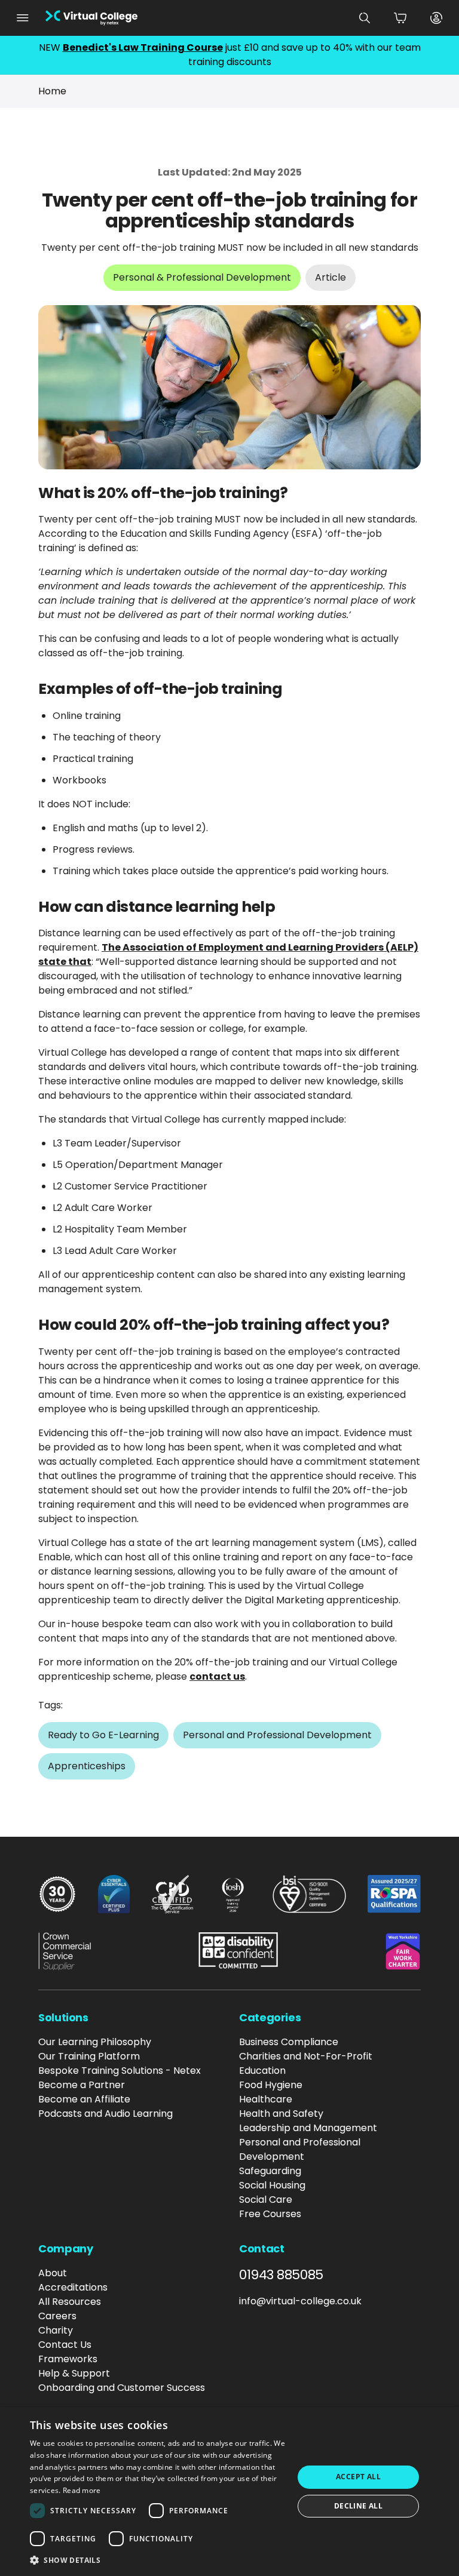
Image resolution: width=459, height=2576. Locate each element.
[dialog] (229, 2492)
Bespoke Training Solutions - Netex (120, 2071)
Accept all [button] (358, 2477)
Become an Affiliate (84, 2099)
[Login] (436, 18)
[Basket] (400, 18)
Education (262, 2071)
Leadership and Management (308, 2128)
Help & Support (74, 2373)
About (53, 2273)
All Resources (70, 2302)
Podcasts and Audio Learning (105, 2114)
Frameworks (68, 2359)
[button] (158, 2560)
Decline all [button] (358, 2506)
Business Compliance (289, 2042)
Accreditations (73, 2287)
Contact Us (65, 2345)
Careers (57, 2316)
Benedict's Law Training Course (143, 47)
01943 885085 (281, 2275)
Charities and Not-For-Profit (306, 2056)
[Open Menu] (23, 18)
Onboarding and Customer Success (122, 2388)
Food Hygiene (271, 2085)
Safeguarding (270, 2171)
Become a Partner (82, 2085)
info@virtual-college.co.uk (300, 2301)
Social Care (266, 2200)
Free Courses (270, 2214)
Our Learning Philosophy (95, 2042)
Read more (82, 2490)
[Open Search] (365, 18)
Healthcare (266, 2099)
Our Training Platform (89, 2056)
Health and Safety (281, 2114)
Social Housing (272, 2185)
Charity (56, 2330)
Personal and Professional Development (300, 2149)
